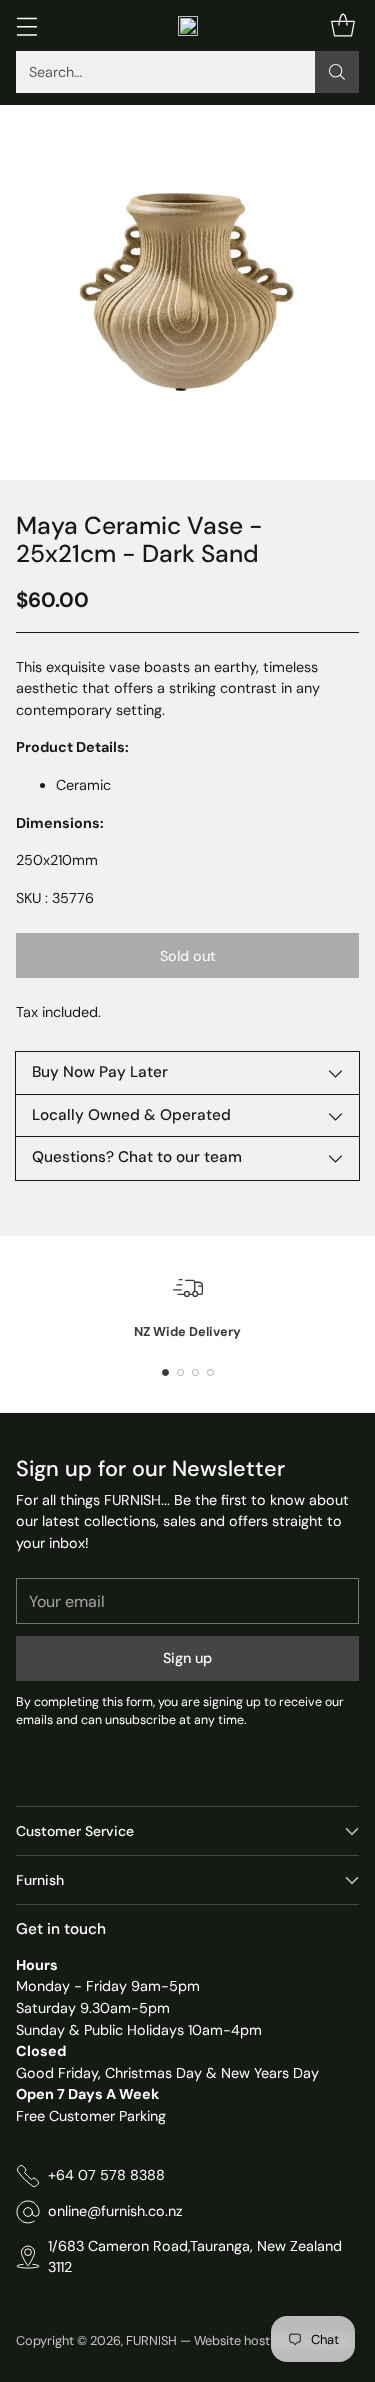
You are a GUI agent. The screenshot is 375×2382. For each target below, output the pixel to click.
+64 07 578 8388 (106, 2175)
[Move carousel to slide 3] (195, 1372)
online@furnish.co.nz (115, 2211)
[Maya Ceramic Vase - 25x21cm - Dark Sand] (187, 292)
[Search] (337, 72)
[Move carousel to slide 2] (180, 1372)
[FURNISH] (188, 26)
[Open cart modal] (342, 25)
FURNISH (151, 2340)
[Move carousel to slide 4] (210, 1372)
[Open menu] (26, 25)
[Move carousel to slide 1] (165, 1372)
